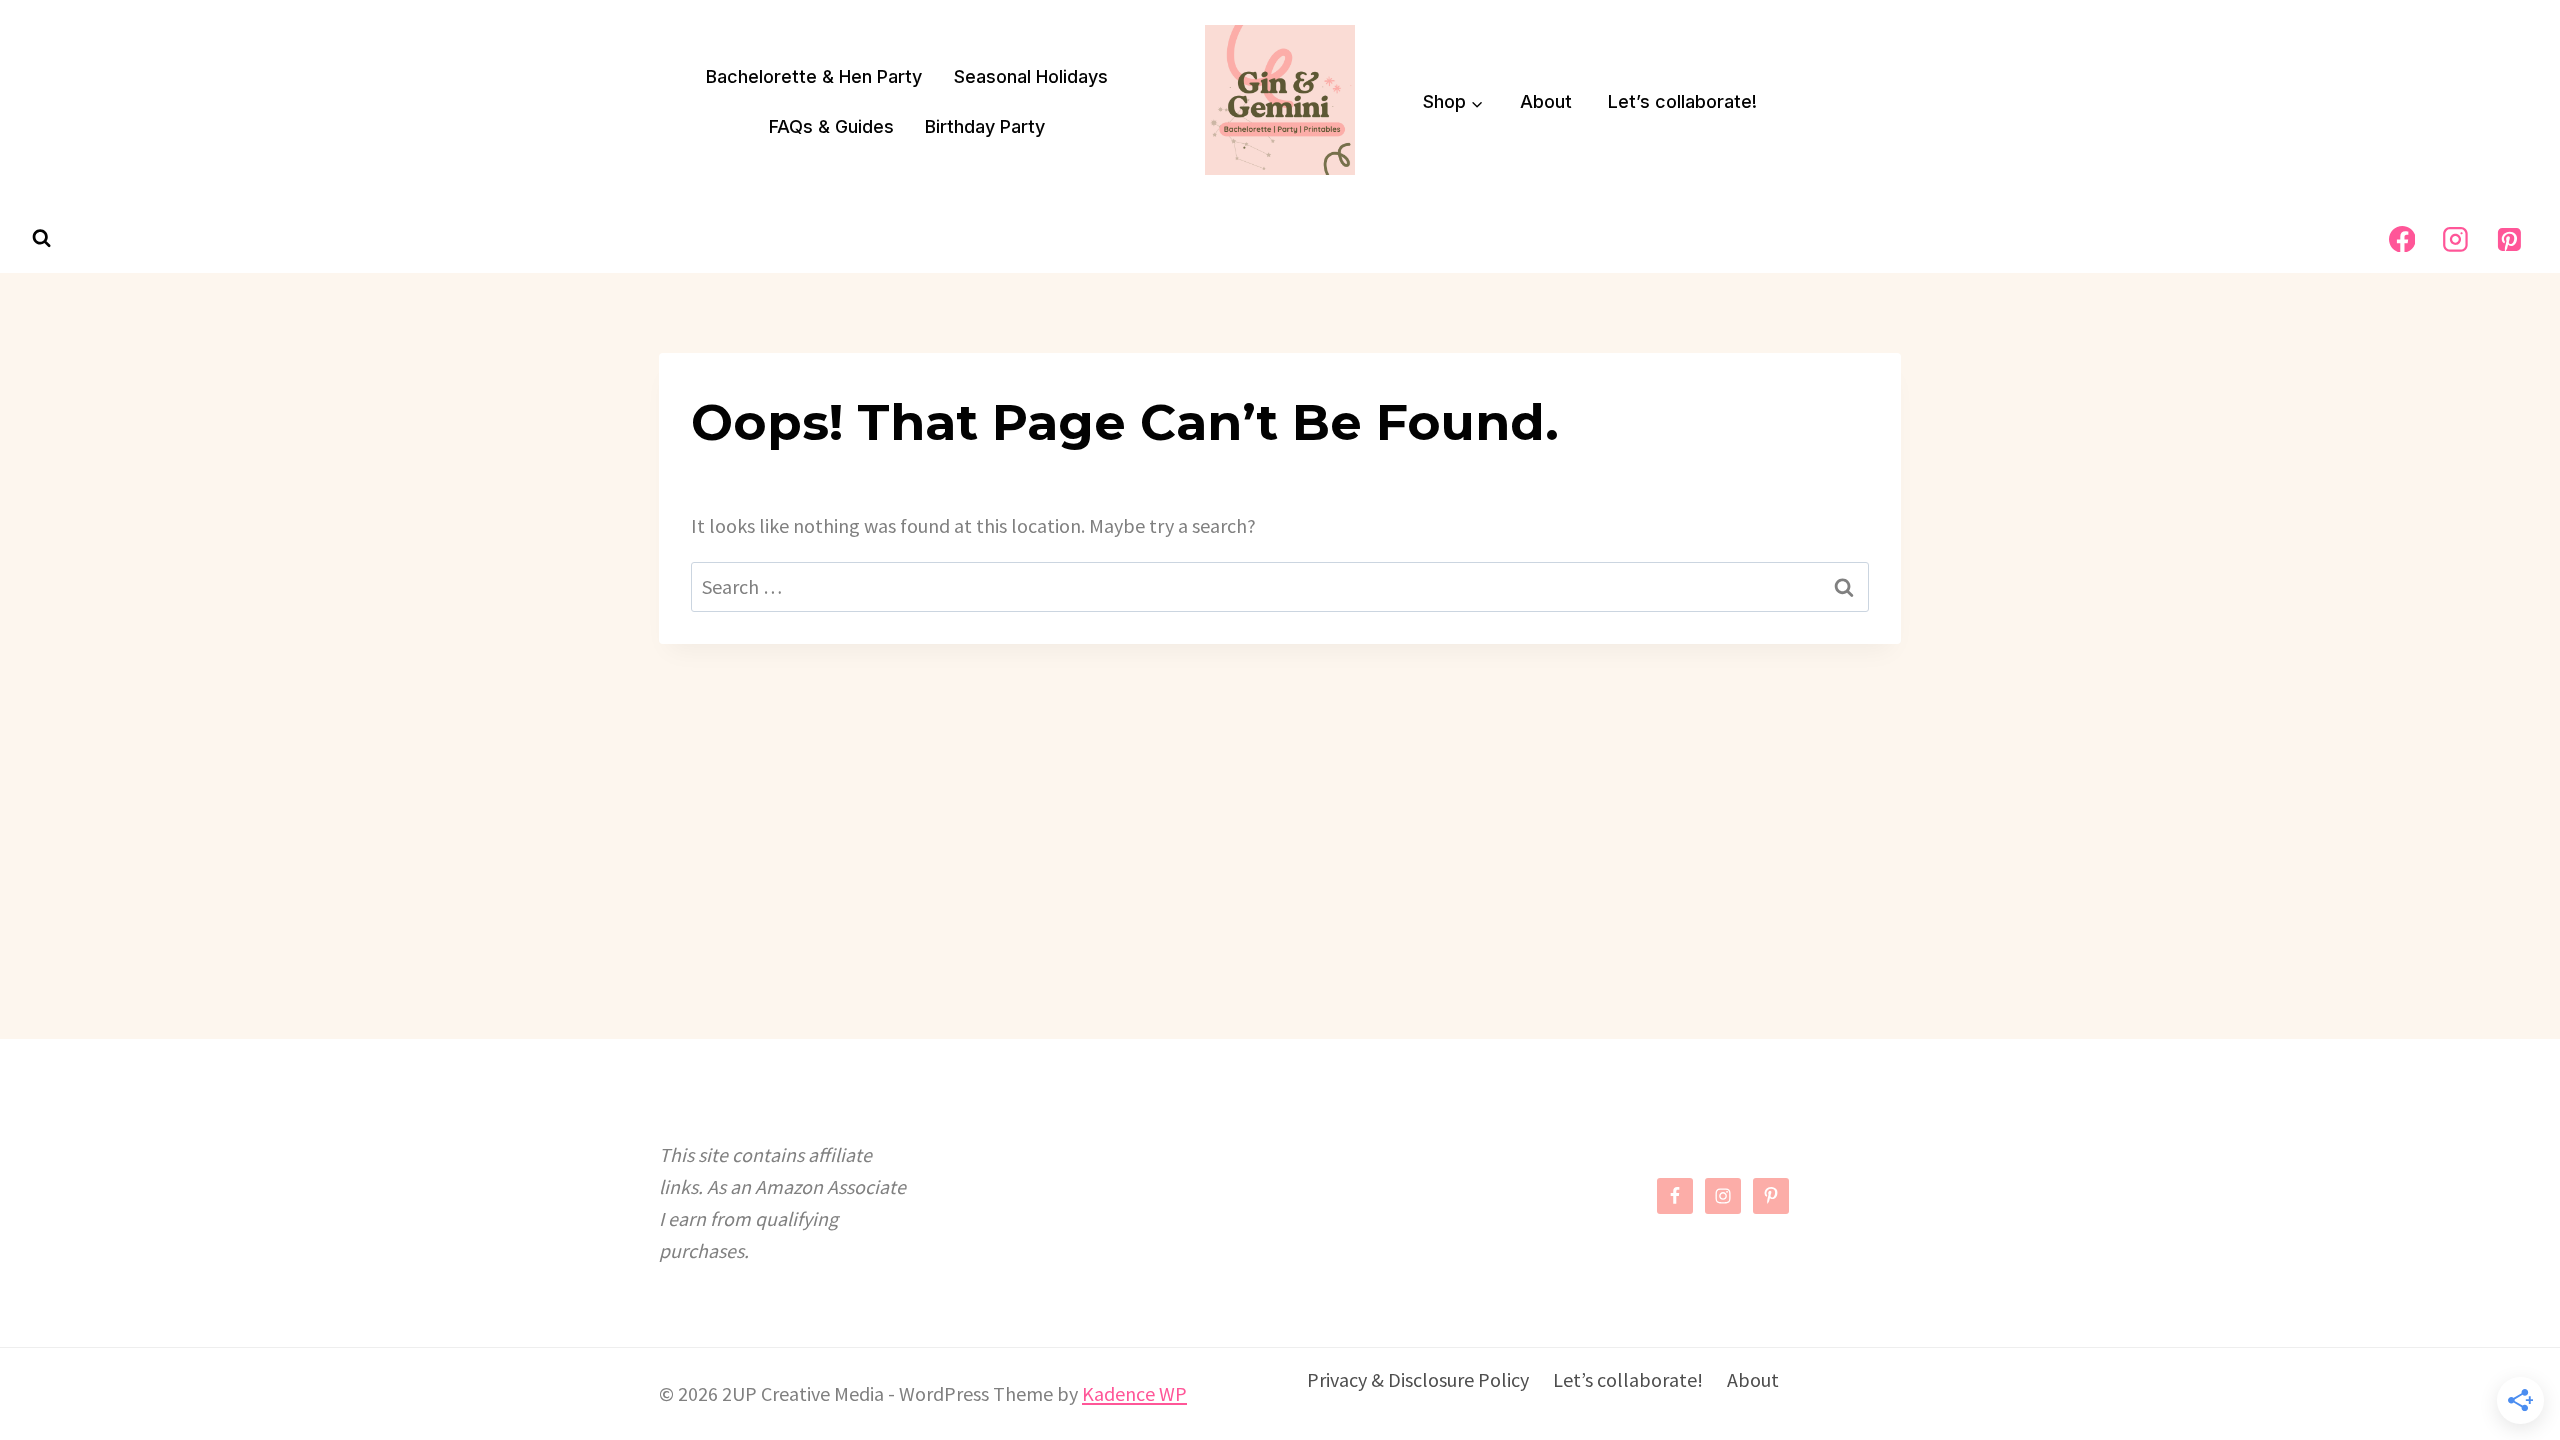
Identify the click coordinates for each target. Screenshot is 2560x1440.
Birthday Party (985, 126)
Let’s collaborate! (1682, 101)
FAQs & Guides (831, 126)
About (1546, 101)
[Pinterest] (2509, 239)
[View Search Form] (41, 238)
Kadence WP (1134, 1393)
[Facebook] (2402, 239)
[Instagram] (2456, 239)
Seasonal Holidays (1031, 76)
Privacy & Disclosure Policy (1418, 1379)
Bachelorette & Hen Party (814, 76)
